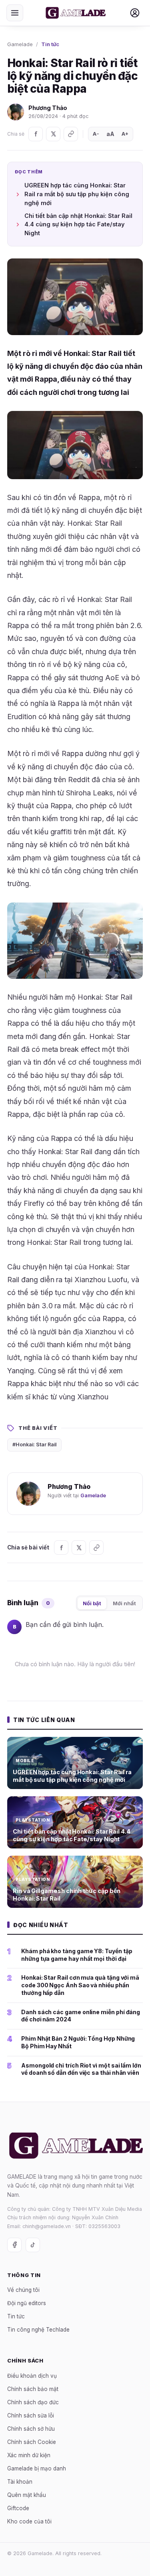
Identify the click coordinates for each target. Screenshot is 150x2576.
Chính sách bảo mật (33, 2389)
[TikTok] (33, 2245)
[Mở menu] (15, 13)
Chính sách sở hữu (31, 2429)
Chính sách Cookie (32, 2442)
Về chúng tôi (23, 2290)
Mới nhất (124, 1603)
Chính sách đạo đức (33, 2402)
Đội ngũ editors (27, 2303)
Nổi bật (92, 1603)
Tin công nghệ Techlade (38, 2330)
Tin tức (50, 44)
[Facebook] (36, 134)
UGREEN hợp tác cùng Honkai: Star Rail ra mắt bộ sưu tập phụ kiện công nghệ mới (77, 194)
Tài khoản (20, 2482)
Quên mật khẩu (27, 2495)
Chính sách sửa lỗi (31, 2415)
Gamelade (20, 44)
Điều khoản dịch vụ (32, 2376)
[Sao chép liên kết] (71, 134)
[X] (53, 134)
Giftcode (18, 2508)
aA (110, 134)
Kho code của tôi (29, 2521)
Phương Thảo (48, 108)
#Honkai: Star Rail (34, 1445)
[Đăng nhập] (135, 13)
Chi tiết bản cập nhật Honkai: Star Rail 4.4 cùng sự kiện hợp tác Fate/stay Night (78, 225)
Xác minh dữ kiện (29, 2455)
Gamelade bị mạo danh (37, 2468)
